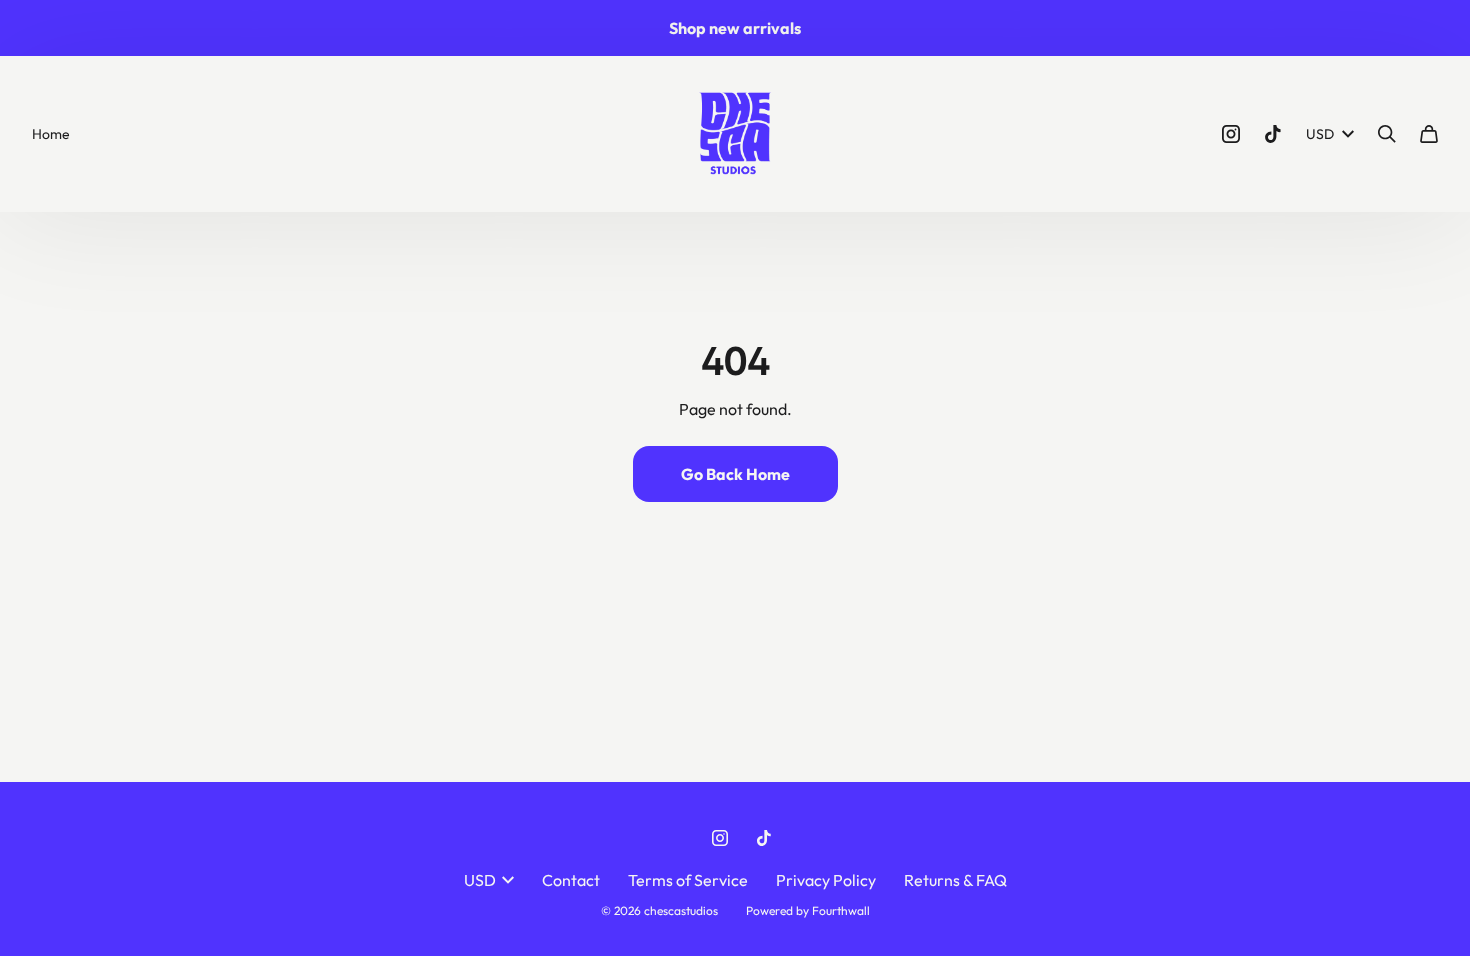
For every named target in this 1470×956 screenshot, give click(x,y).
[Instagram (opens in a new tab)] (1231, 134)
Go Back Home (735, 474)
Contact (571, 880)
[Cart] (1429, 134)
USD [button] (1320, 134)
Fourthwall (841, 910)
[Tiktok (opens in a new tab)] (1273, 134)
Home (51, 134)
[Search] (1387, 134)
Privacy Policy (826, 880)
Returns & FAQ (955, 880)
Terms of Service (688, 880)
